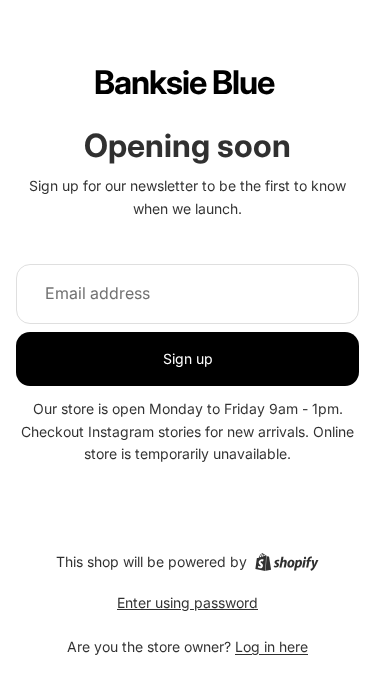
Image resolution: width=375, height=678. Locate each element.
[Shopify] (286, 562)
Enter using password (187, 602)
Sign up (188, 358)
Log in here (271, 646)
